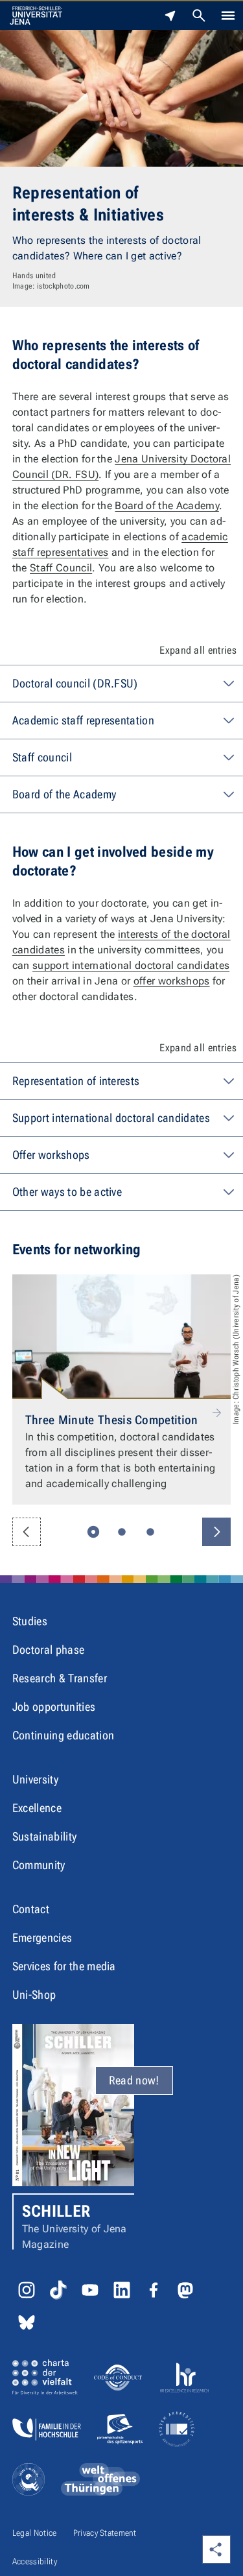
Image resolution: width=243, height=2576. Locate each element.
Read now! (134, 2080)
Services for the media (64, 1966)
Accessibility (35, 2561)
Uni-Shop (34, 1995)
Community (39, 1865)
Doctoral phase (48, 1650)
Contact (31, 1909)
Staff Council (61, 568)
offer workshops (172, 981)
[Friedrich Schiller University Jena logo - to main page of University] (36, 16)
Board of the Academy (167, 506)
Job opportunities (54, 1707)
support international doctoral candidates (131, 965)
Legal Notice (35, 2533)
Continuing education (63, 1735)
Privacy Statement (105, 2533)
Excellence (37, 1808)
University (35, 1779)
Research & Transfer (60, 1678)
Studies (30, 1621)
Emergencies (42, 1938)
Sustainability (44, 1836)
